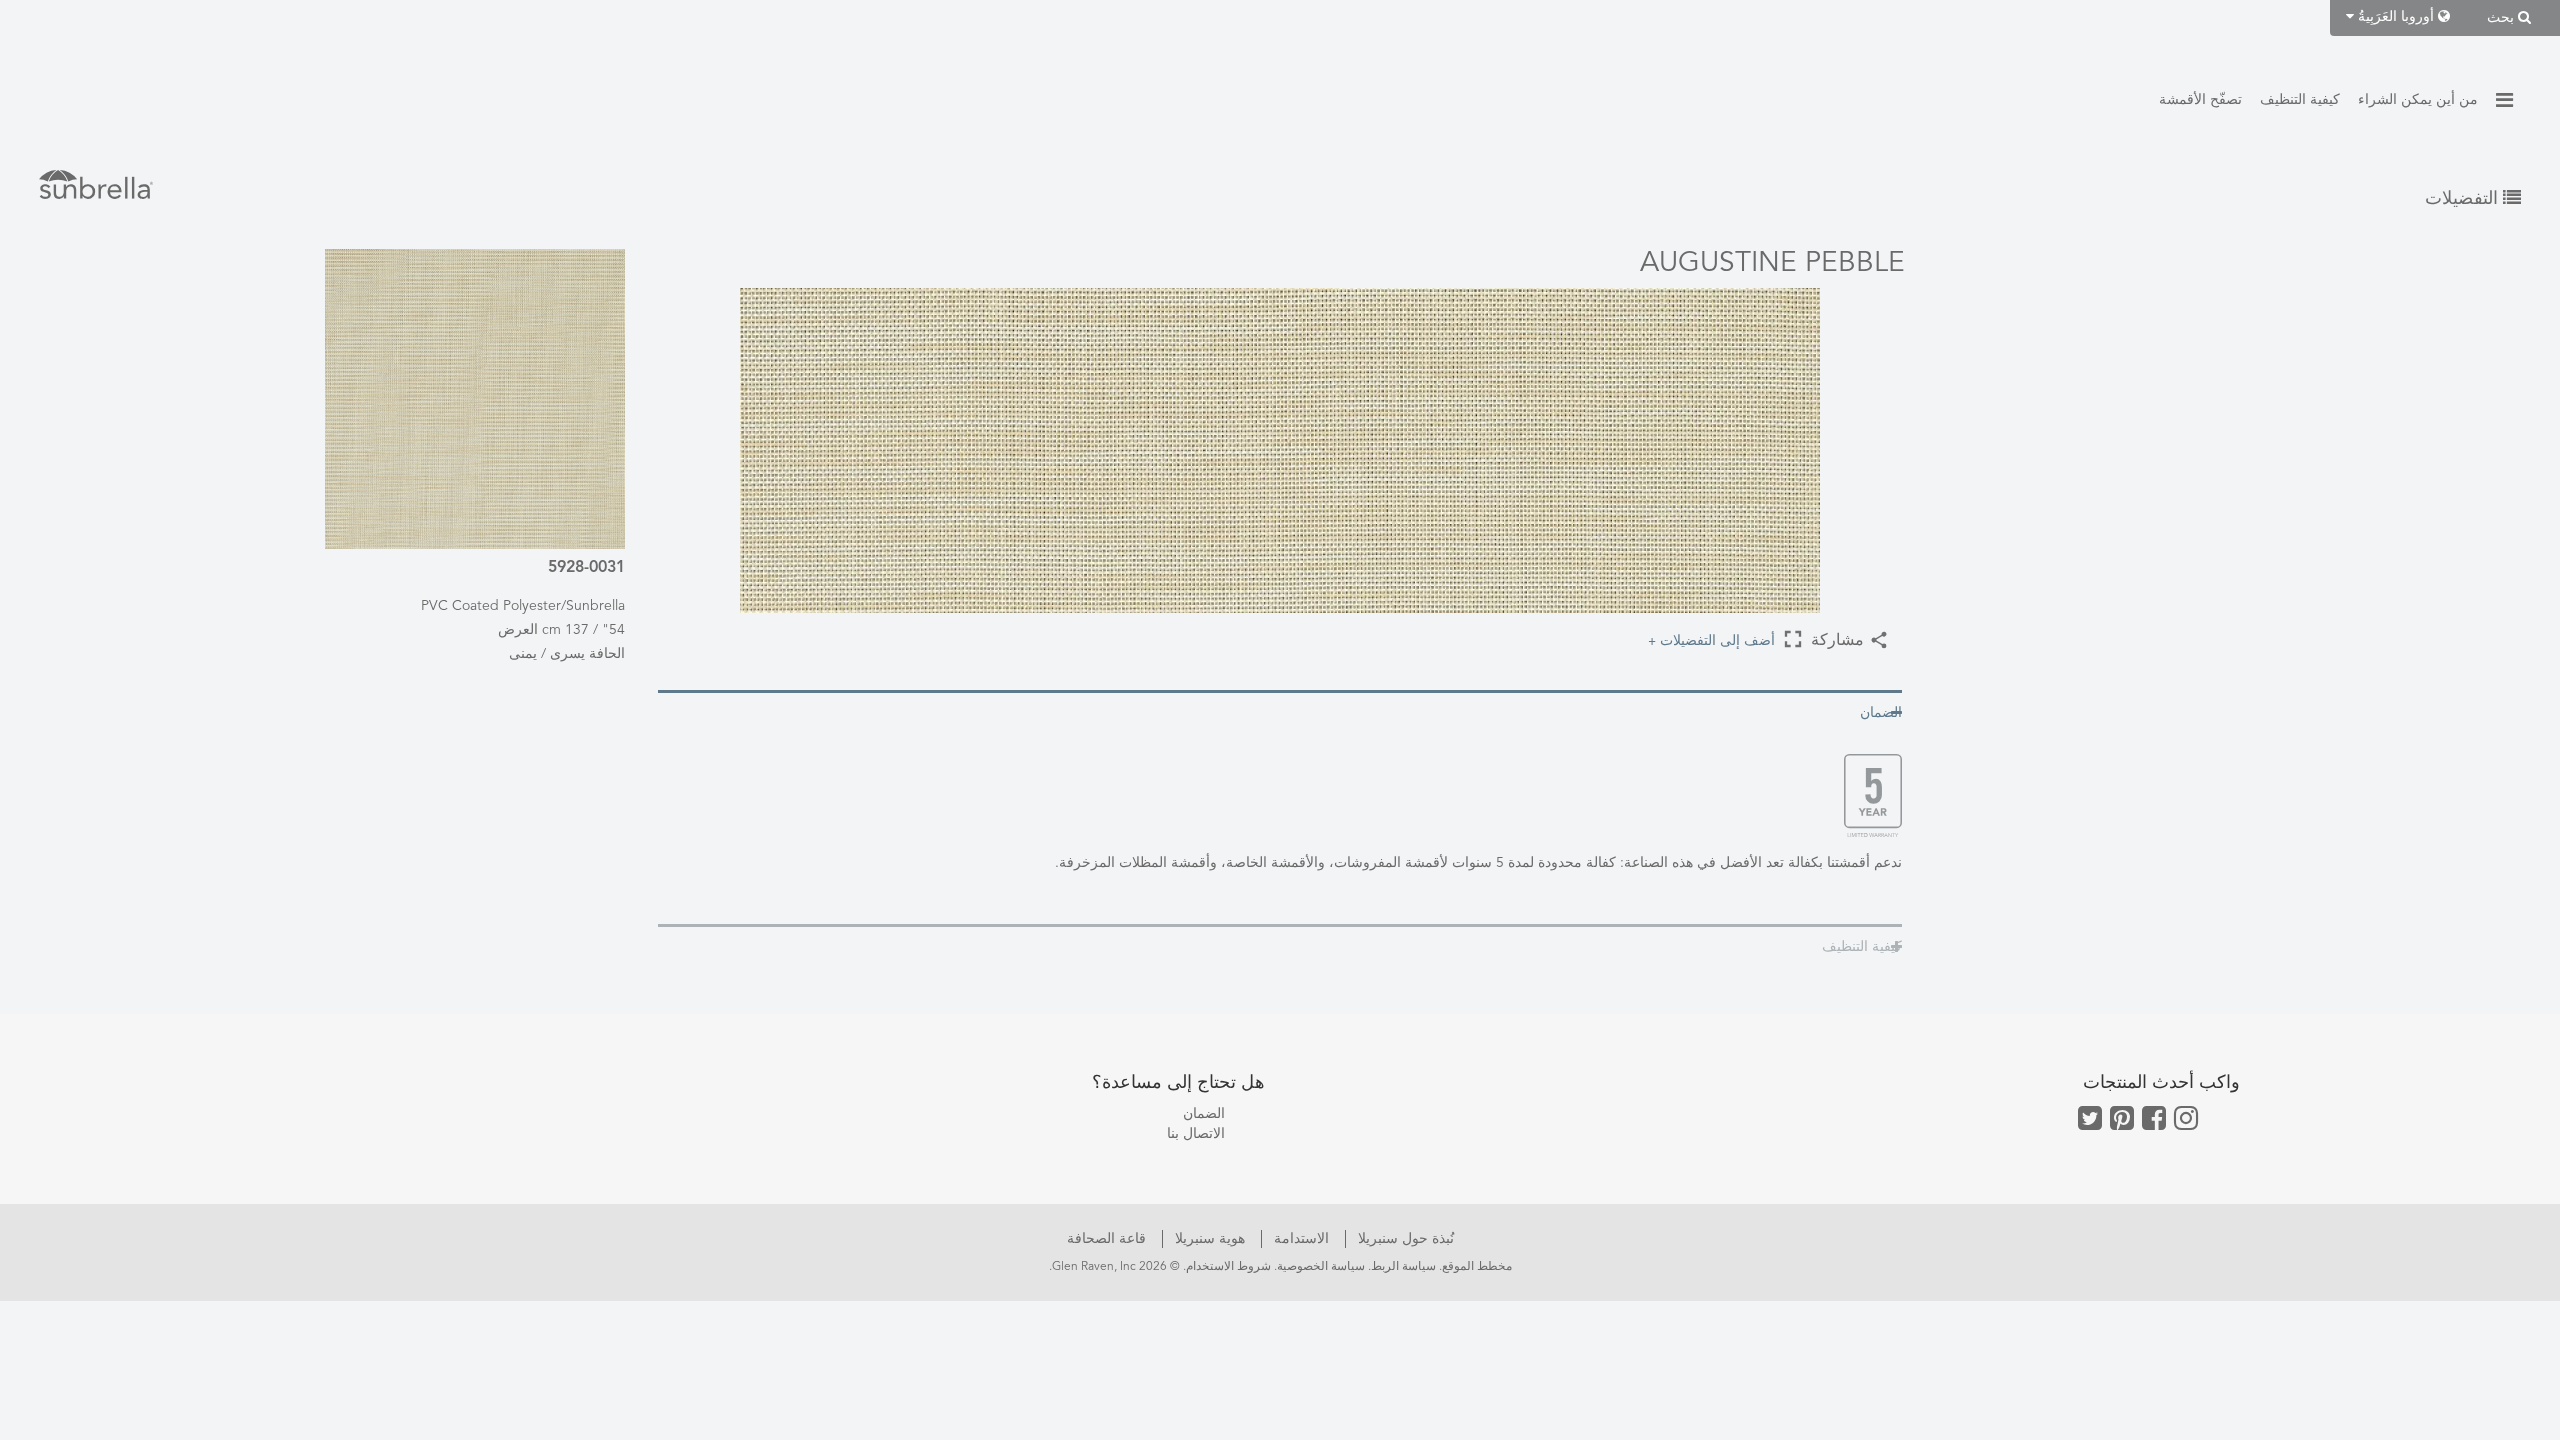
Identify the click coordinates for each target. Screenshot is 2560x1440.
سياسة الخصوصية (1321, 1267)
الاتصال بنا (1196, 1134)
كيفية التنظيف (2300, 100)
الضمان (1204, 1114)
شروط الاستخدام (1228, 1267)
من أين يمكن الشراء (2418, 100)
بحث (2502, 18)
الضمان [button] (1881, 713)
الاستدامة (1299, 1239)
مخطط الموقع (1477, 1267)
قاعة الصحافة (1106, 1239)
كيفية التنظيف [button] (1862, 947)
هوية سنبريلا (1208, 1239)
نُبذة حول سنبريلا (1404, 1239)
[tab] (1280, 711)
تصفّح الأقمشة (2200, 100)
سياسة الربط (1403, 1267)
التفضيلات (2464, 199)
